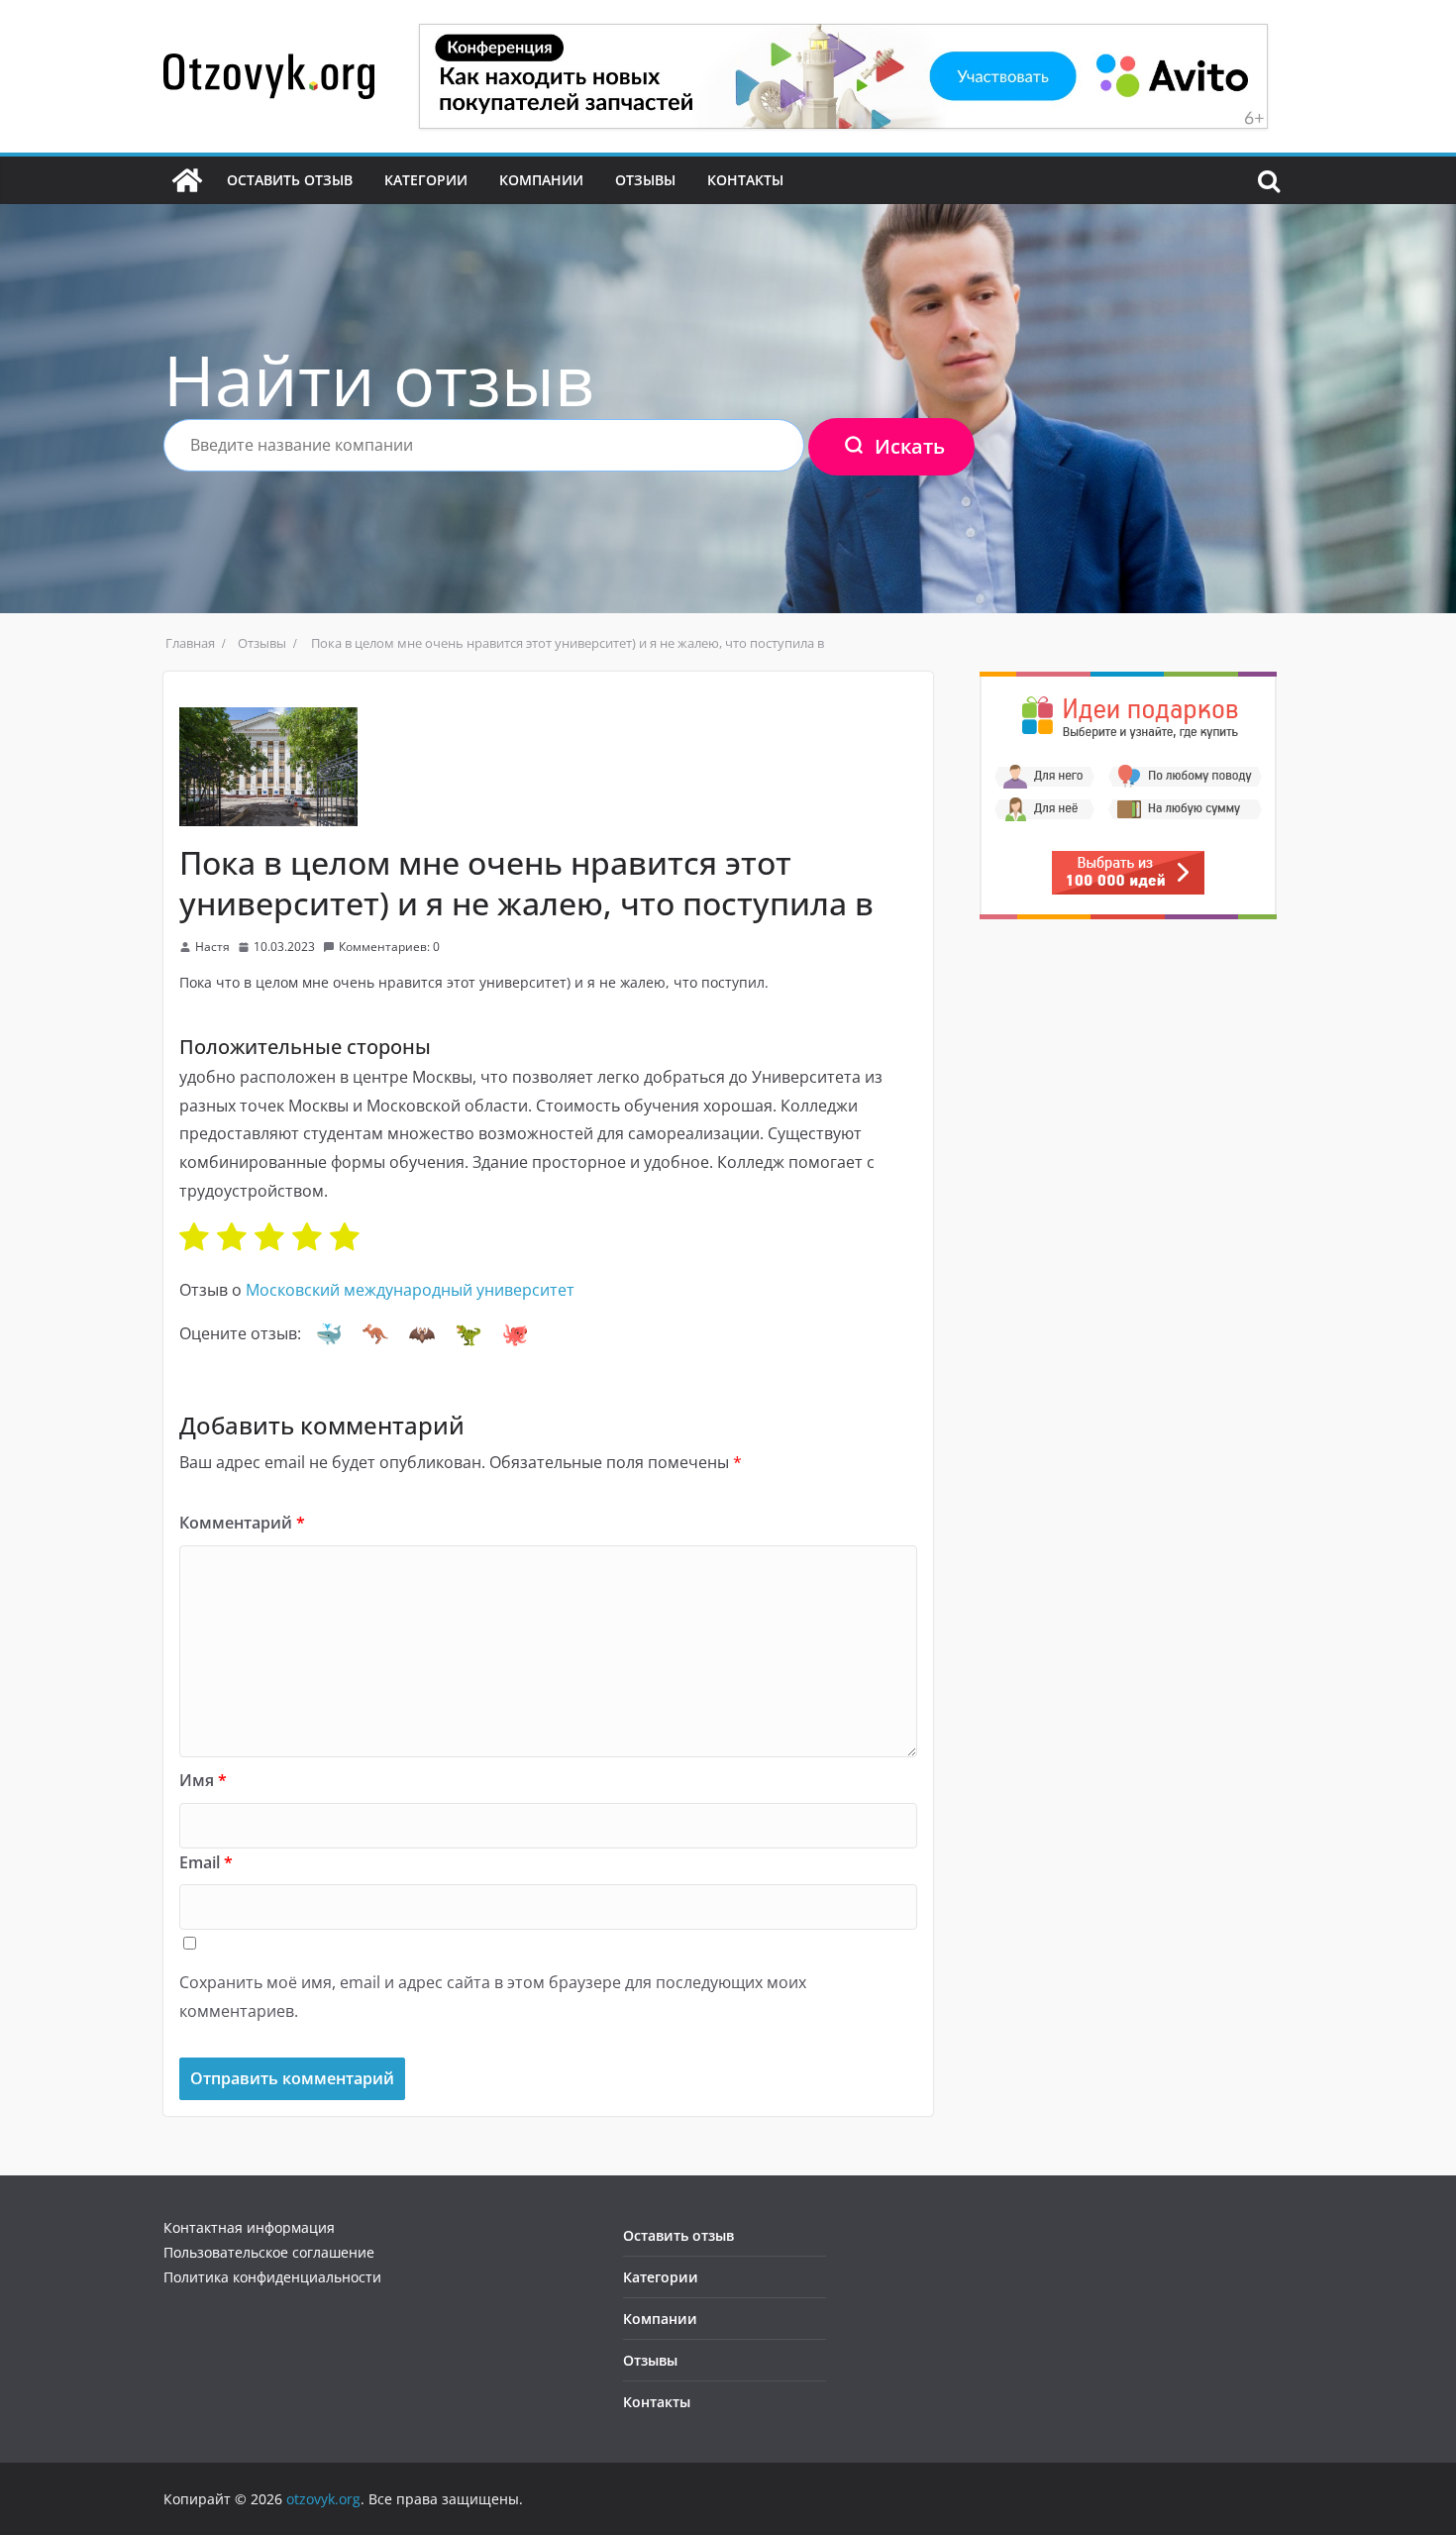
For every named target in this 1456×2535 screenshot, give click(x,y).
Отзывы (645, 180)
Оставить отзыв (290, 180)
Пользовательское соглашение (269, 2252)
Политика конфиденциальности (272, 2277)
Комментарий (242, 1523)
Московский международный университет (410, 1290)
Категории (426, 180)
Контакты (745, 180)
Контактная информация (249, 2227)
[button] (329, 1334)
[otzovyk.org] (187, 180)
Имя (203, 1780)
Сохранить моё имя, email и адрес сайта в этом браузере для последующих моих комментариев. (493, 1997)
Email (206, 1862)
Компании (541, 180)
